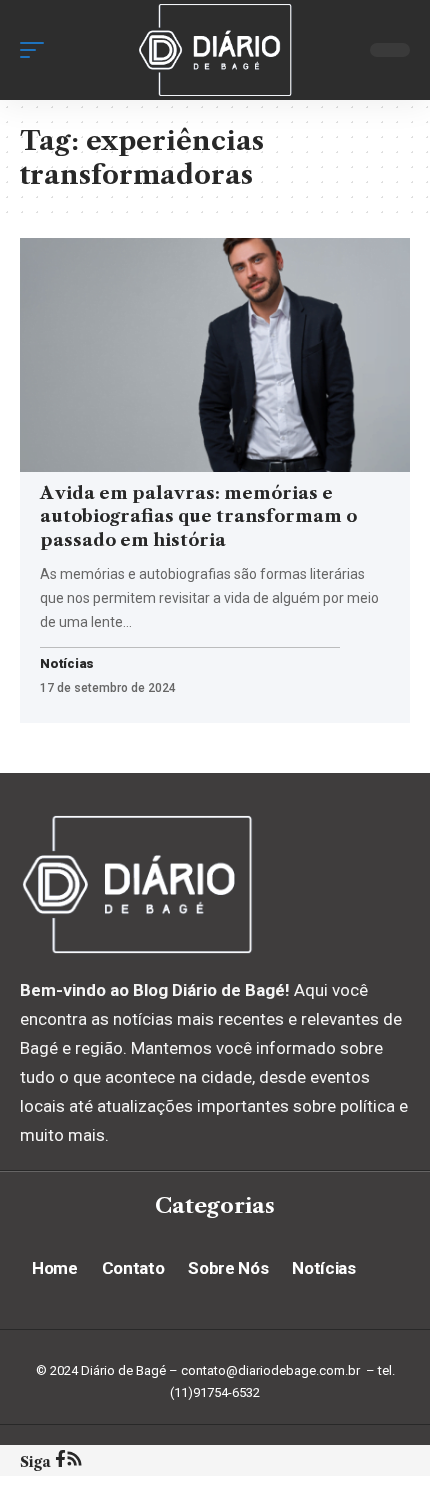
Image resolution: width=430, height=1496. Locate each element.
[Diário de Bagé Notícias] (215, 50)
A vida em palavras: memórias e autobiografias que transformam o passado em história (198, 517)
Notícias (67, 664)
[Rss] (74, 1461)
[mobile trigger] (37, 50)
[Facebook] (60, 1461)
